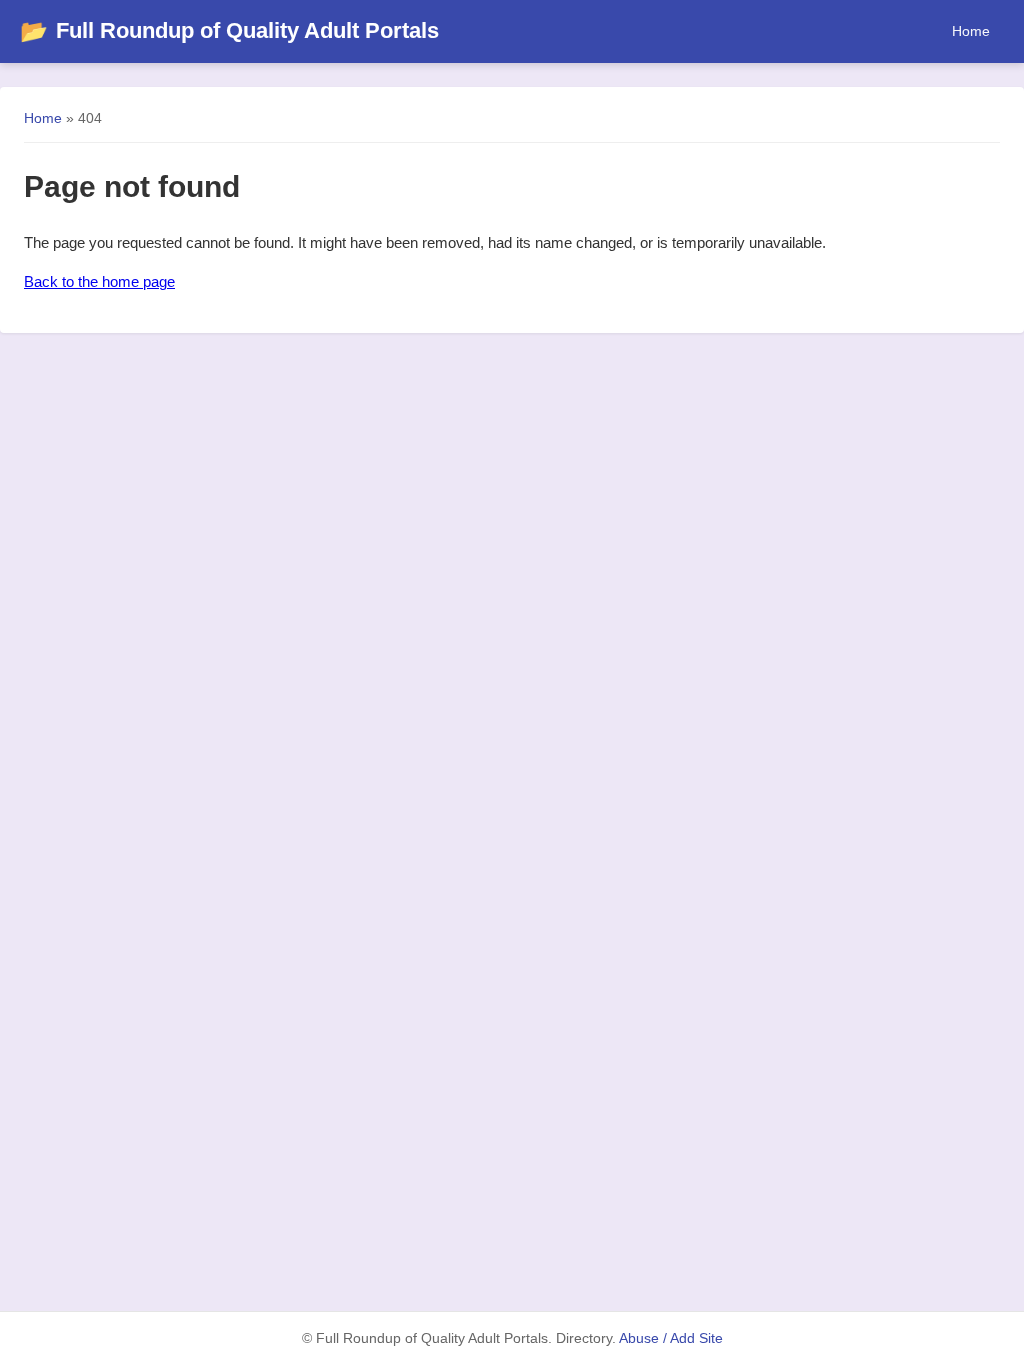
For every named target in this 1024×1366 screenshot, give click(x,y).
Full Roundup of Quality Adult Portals (229, 30)
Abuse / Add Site (671, 1338)
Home (971, 31)
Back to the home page (99, 281)
